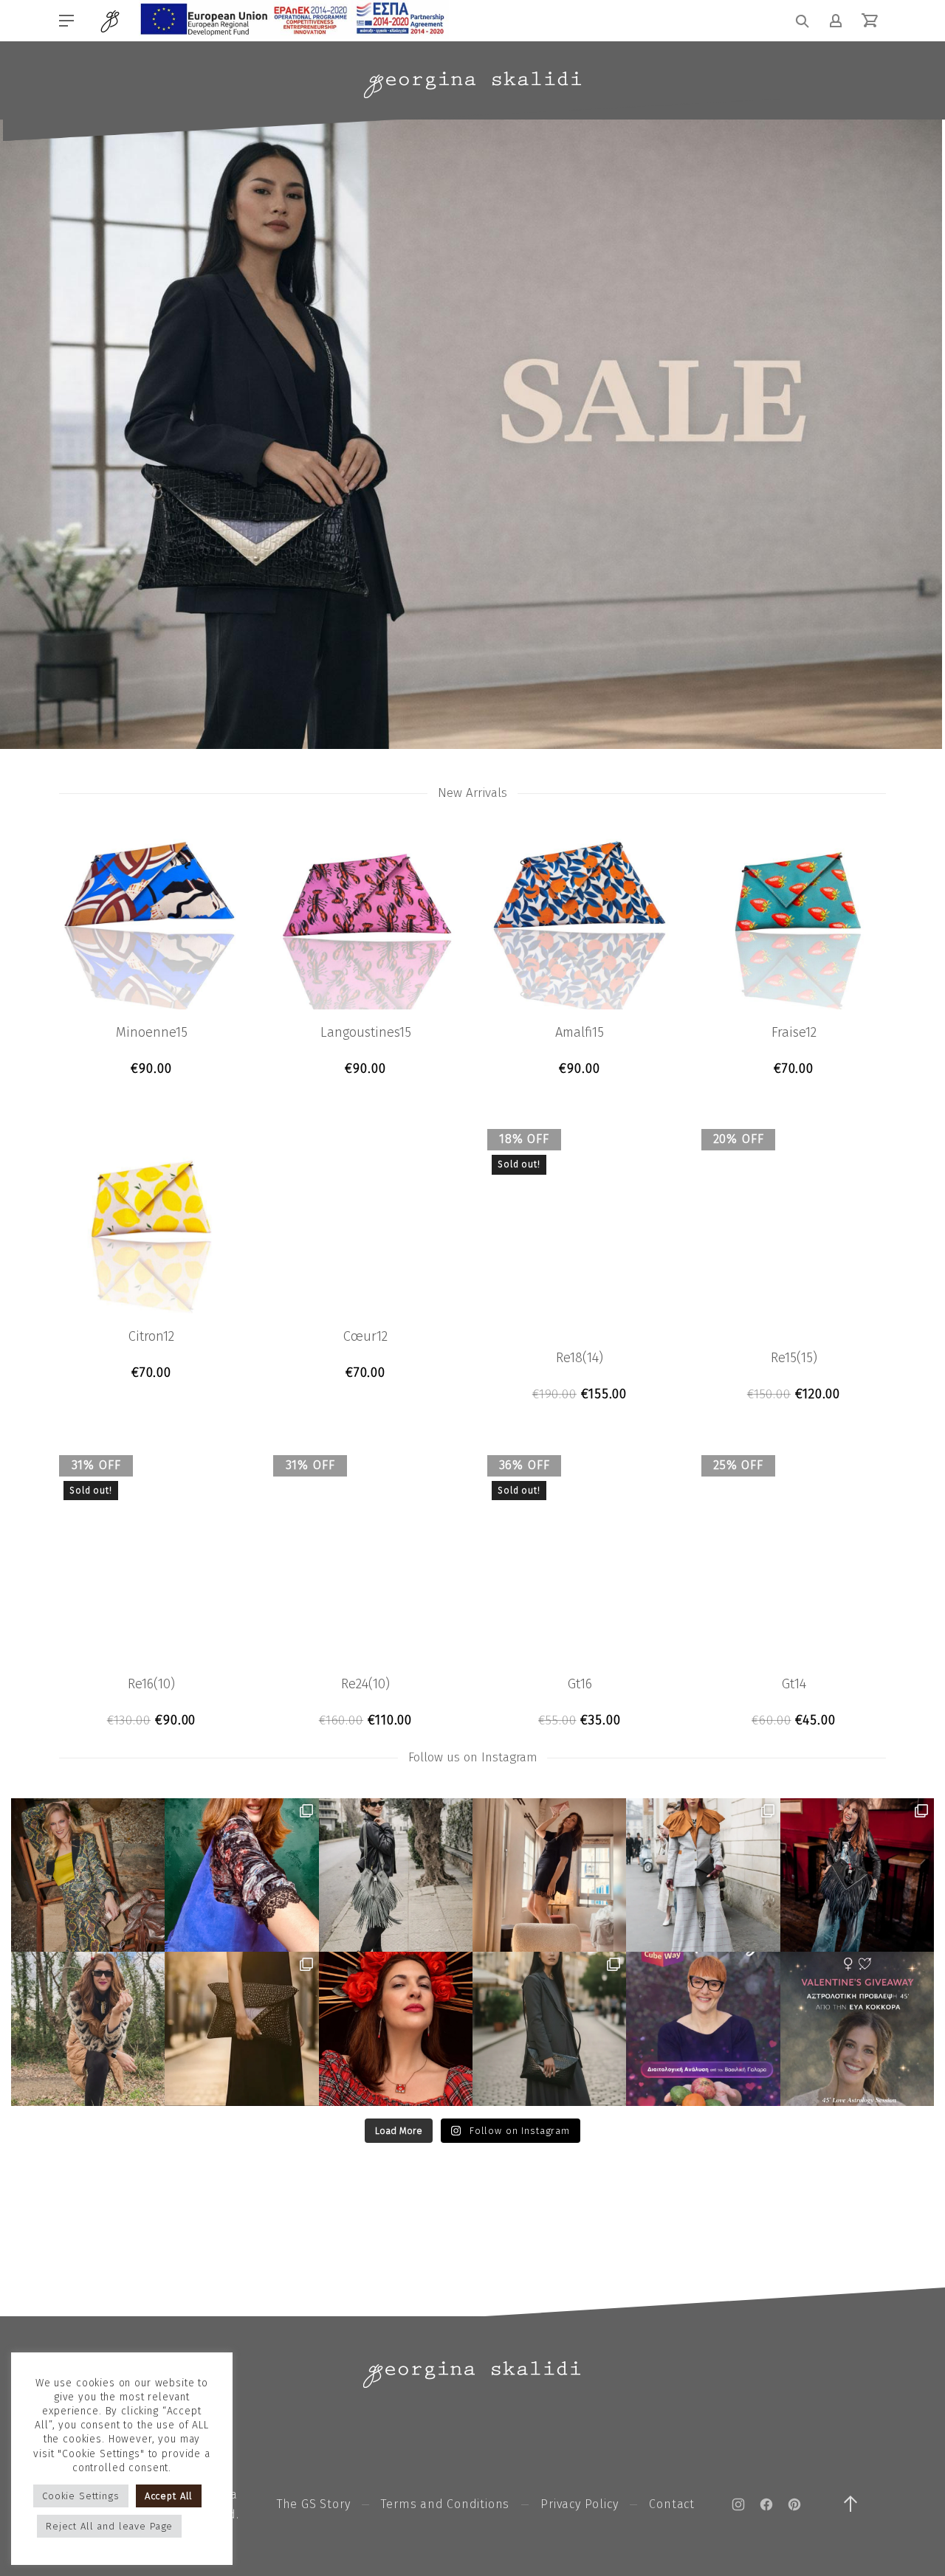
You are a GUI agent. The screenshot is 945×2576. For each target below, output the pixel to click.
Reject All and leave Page (109, 2526)
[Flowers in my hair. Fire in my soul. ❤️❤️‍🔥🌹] (396, 2028)
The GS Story (314, 2504)
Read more (580, 1394)
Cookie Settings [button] (81, 2496)
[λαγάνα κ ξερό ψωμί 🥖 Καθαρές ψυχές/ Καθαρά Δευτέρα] (88, 2028)
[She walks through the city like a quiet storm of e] (703, 1875)
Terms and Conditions (445, 2504)
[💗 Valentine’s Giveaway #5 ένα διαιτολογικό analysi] (703, 2028)
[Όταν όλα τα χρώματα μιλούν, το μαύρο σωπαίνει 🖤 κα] (549, 2028)
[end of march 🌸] (241, 1875)
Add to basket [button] (152, 1069)
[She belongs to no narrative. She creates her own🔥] (241, 2028)
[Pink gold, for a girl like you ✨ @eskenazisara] (88, 1875)
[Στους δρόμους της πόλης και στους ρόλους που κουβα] (396, 1875)
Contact (672, 2504)
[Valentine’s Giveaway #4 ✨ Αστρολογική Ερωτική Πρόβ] (857, 2028)
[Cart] (870, 21)
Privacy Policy (579, 2504)
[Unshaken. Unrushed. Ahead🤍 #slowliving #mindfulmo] (549, 1875)
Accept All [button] (169, 2496)
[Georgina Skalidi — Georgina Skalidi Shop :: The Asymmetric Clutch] (472, 85)
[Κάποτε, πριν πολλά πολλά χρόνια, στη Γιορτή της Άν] (857, 1875)
